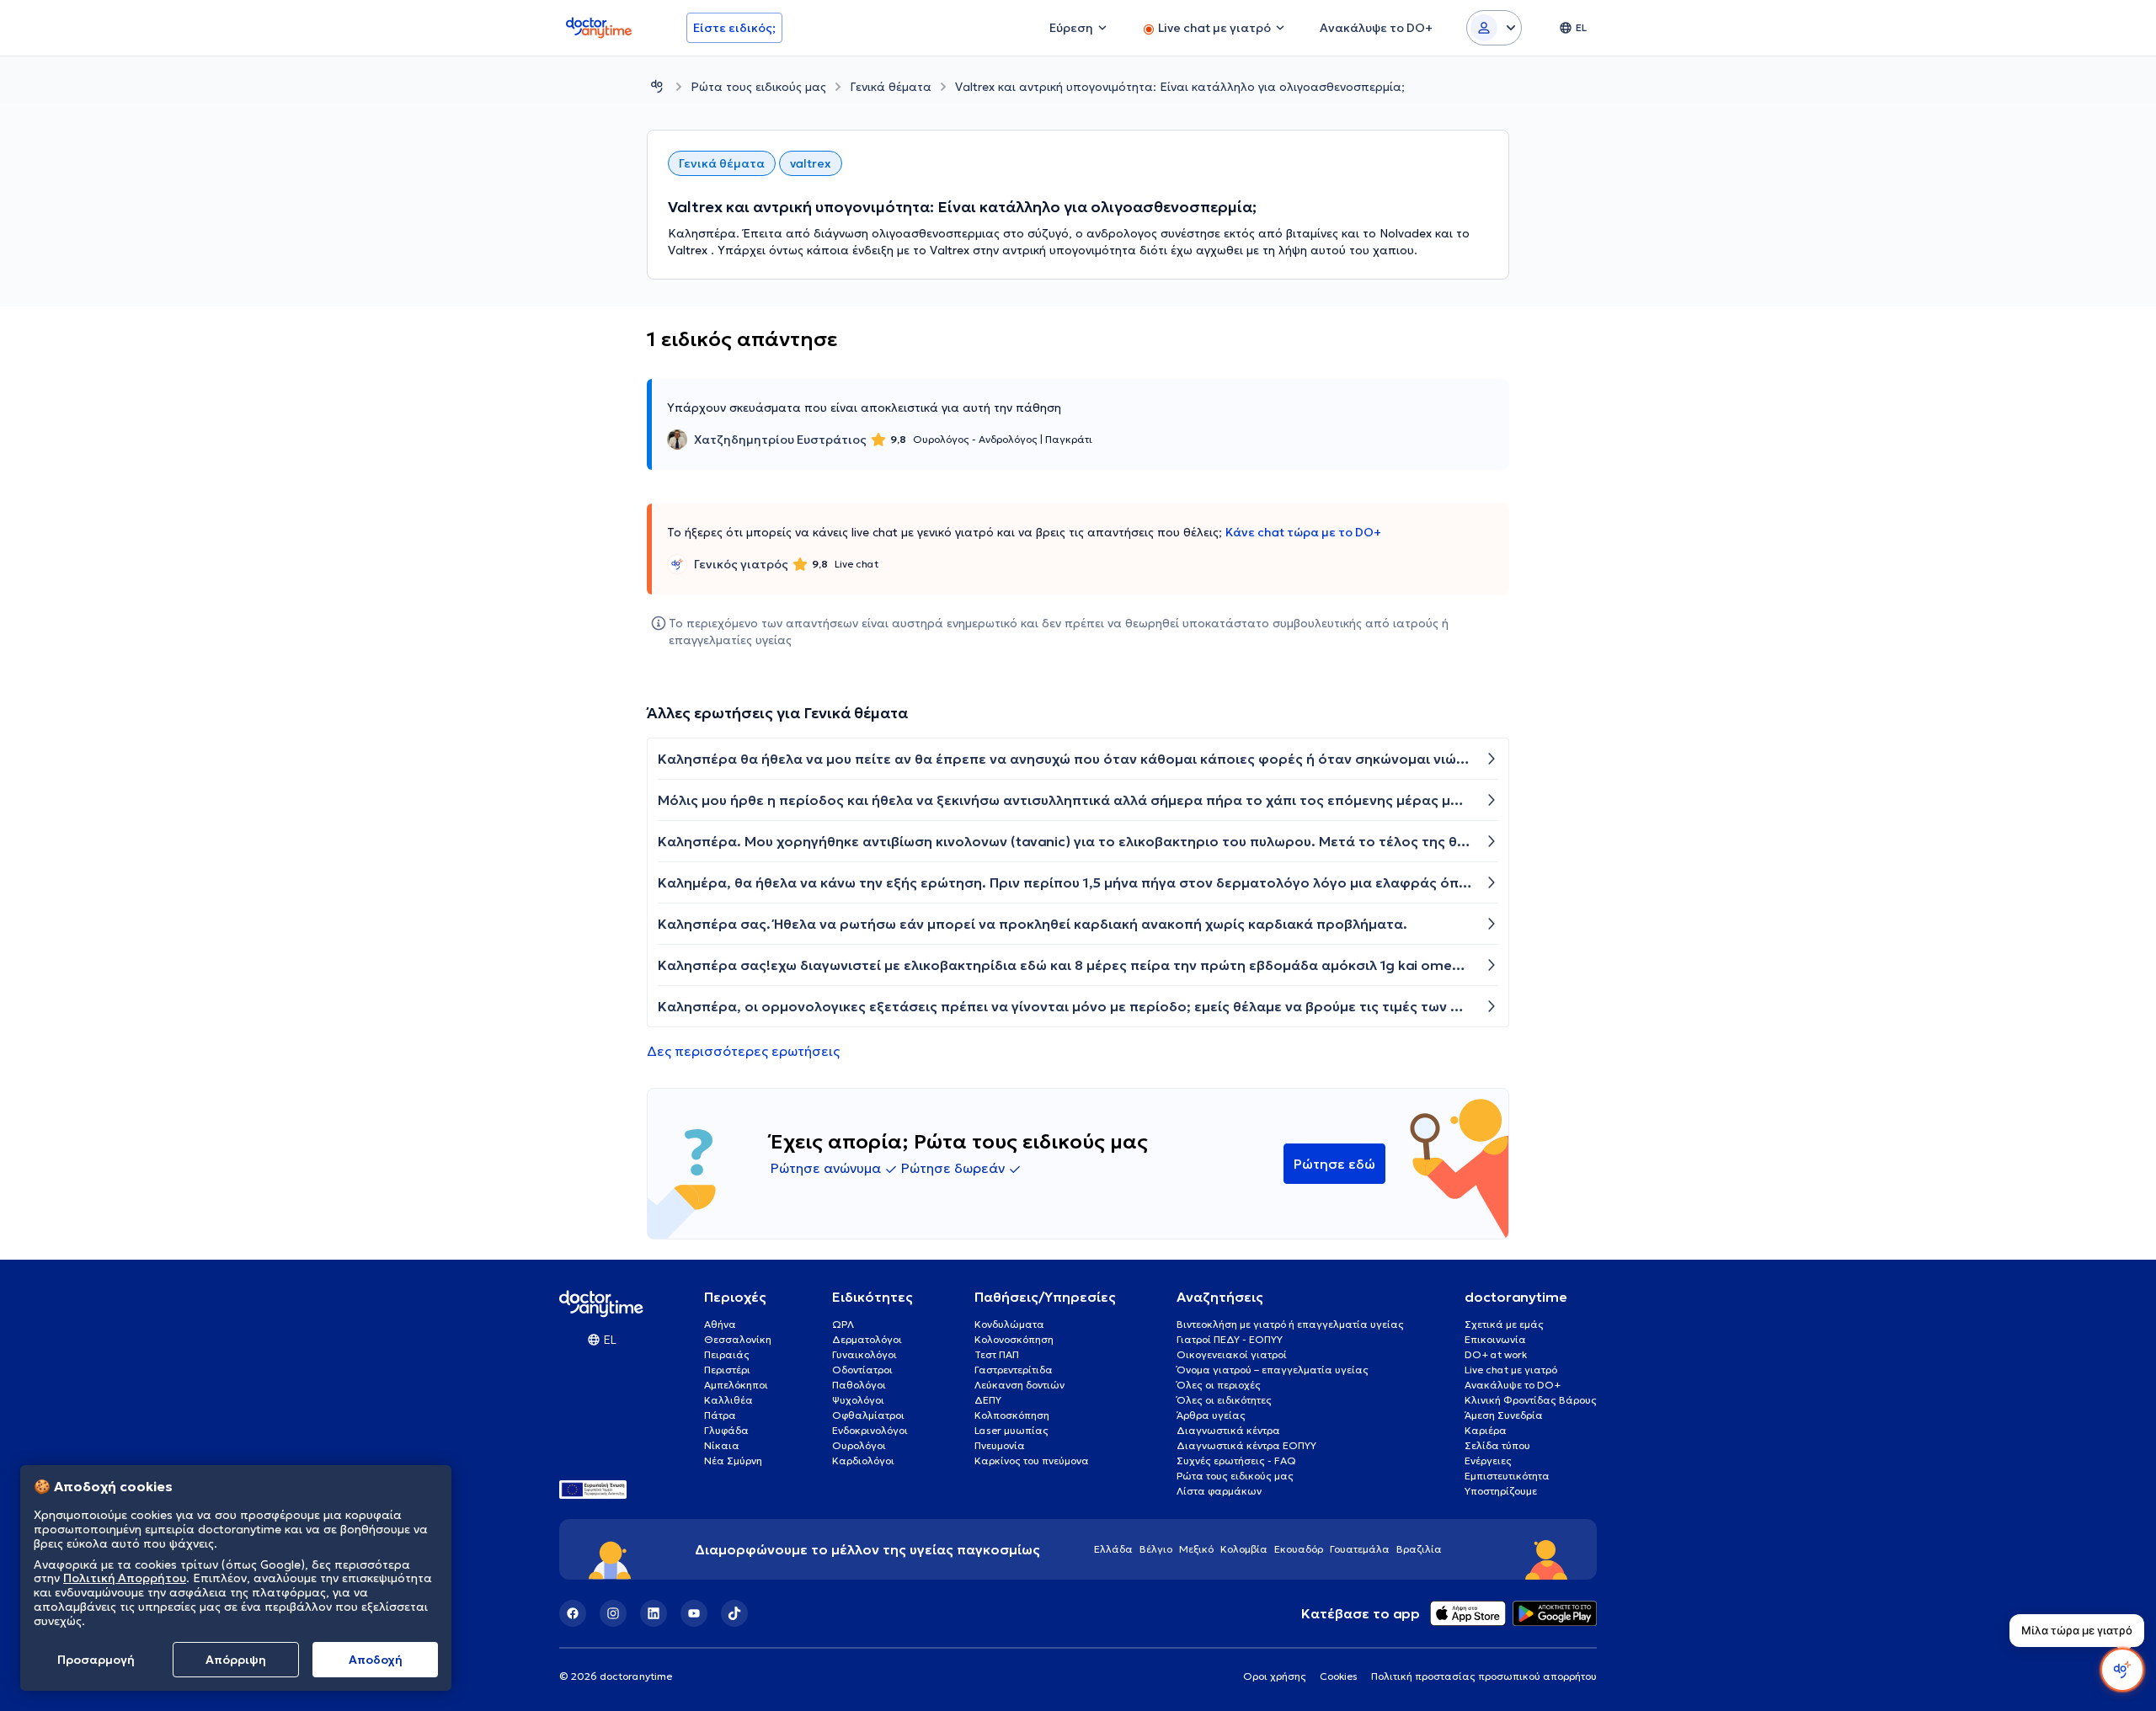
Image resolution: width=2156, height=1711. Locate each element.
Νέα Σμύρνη (733, 1460)
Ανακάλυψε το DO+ (1513, 1385)
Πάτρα (720, 1415)
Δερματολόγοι (867, 1339)
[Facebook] (573, 1613)
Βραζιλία (1419, 1549)
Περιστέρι (727, 1370)
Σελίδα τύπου (1497, 1445)
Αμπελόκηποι (736, 1385)
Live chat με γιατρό (1511, 1370)
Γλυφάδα (726, 1430)
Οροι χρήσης (1275, 1676)
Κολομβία (1244, 1549)
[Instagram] (613, 1613)
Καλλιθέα (728, 1400)
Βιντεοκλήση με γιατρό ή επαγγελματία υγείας (1290, 1324)
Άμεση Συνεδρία (1504, 1415)
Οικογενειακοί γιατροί (1232, 1354)
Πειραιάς (727, 1354)
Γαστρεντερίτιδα (1014, 1370)
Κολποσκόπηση (1012, 1415)
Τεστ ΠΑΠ (997, 1354)
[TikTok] (734, 1613)
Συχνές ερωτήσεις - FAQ (1236, 1460)
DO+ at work (1496, 1354)
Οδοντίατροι (862, 1370)
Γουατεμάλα (1360, 1549)
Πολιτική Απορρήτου (125, 1579)
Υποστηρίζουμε (1501, 1491)
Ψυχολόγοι (858, 1400)
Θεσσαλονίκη (738, 1339)
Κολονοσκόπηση (1014, 1339)
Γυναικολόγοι (865, 1354)
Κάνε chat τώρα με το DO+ (1303, 532)
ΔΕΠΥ (988, 1400)
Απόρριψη (236, 1660)
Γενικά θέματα (891, 87)
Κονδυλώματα (1009, 1324)
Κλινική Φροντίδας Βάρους (1531, 1400)
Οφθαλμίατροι (868, 1415)
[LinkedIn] (654, 1613)
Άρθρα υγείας (1211, 1415)
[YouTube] (694, 1613)
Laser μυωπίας (1011, 1430)
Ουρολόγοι (859, 1445)
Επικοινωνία (1495, 1339)
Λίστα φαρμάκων (1219, 1491)
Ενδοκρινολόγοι (870, 1430)
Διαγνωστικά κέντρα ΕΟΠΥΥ (1246, 1445)
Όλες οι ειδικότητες (1224, 1400)
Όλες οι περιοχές (1219, 1385)
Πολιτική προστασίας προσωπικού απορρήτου (1484, 1676)
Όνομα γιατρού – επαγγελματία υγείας (1273, 1370)
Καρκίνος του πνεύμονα (1032, 1460)
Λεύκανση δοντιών (1019, 1385)
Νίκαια (722, 1445)
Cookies (1339, 1676)
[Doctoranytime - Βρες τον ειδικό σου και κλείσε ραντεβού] (657, 86)
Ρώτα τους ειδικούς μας (758, 87)
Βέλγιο (1156, 1549)
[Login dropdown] (1494, 28)
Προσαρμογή (96, 1660)
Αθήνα (720, 1324)
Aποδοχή (376, 1660)
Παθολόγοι (859, 1385)
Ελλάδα (1113, 1549)
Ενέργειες (1488, 1460)
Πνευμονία (1000, 1445)
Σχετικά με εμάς (1504, 1324)
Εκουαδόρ (1299, 1549)
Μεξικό (1196, 1549)
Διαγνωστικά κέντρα (1228, 1430)
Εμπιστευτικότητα (1507, 1476)
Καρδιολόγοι (863, 1460)
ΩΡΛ (843, 1324)
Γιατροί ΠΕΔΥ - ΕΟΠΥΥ (1230, 1339)
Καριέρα (1486, 1430)
